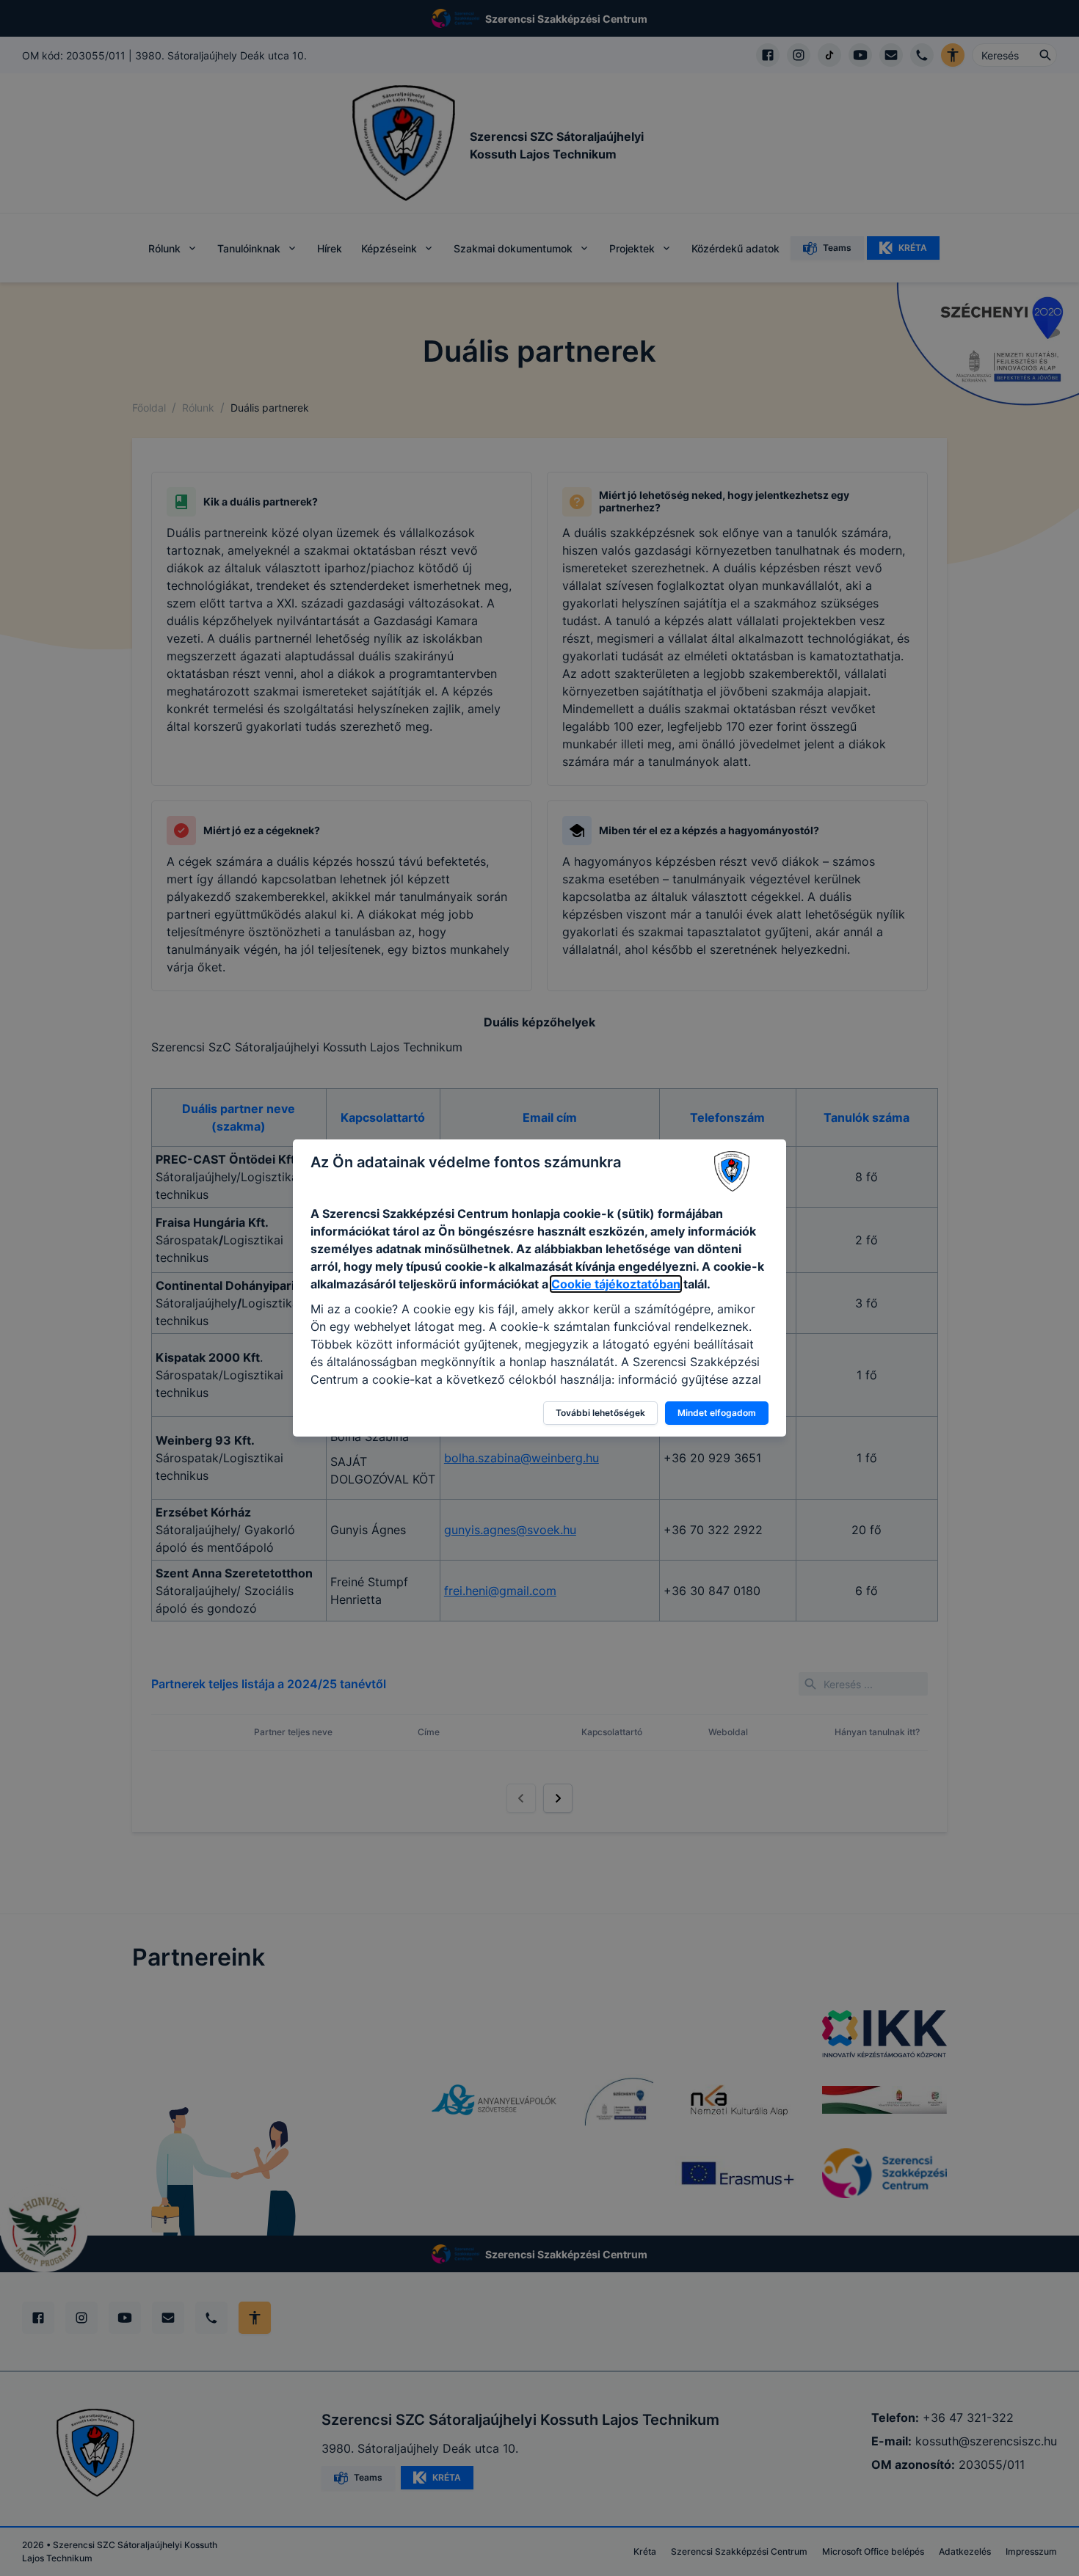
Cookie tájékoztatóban (616, 1284)
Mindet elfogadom (717, 1413)
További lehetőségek (600, 1413)
